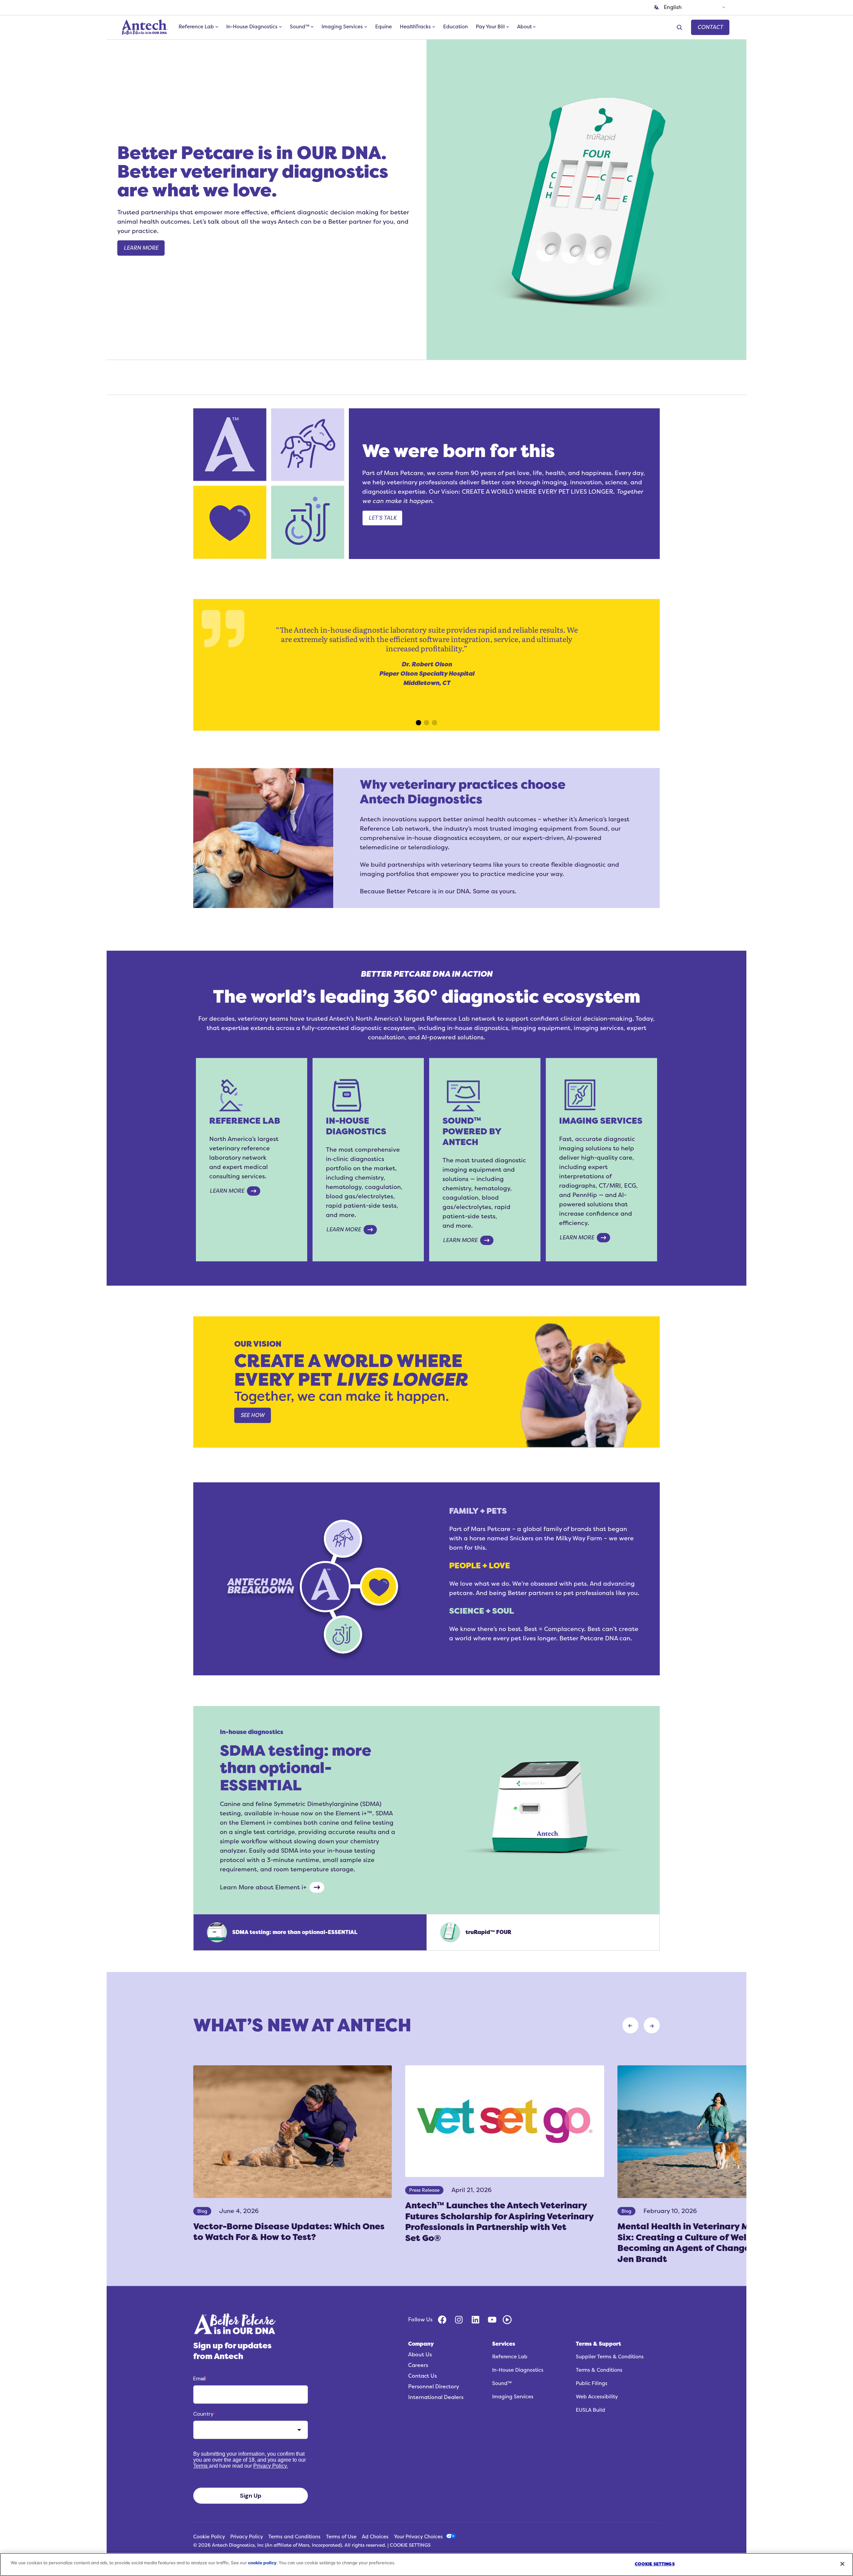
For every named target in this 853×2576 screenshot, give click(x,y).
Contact (710, 27)
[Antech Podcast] (507, 2320)
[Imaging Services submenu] (366, 27)
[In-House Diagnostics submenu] (280, 27)
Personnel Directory (434, 2387)
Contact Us (423, 2376)
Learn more (141, 248)
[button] (229, 708)
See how (253, 1415)
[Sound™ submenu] (312, 27)
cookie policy (262, 2563)
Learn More (227, 1191)
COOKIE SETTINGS (410, 2545)
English (673, 7)
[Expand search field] (680, 27)
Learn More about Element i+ (263, 1887)
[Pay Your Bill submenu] (508, 27)
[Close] (842, 2564)
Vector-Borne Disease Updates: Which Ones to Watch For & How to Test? (289, 2232)
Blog (202, 2211)
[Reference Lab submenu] (217, 27)
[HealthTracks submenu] (434, 27)
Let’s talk (383, 518)
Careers (418, 2365)
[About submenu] (534, 27)
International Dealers (436, 2397)
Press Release (424, 2190)
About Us (420, 2355)
